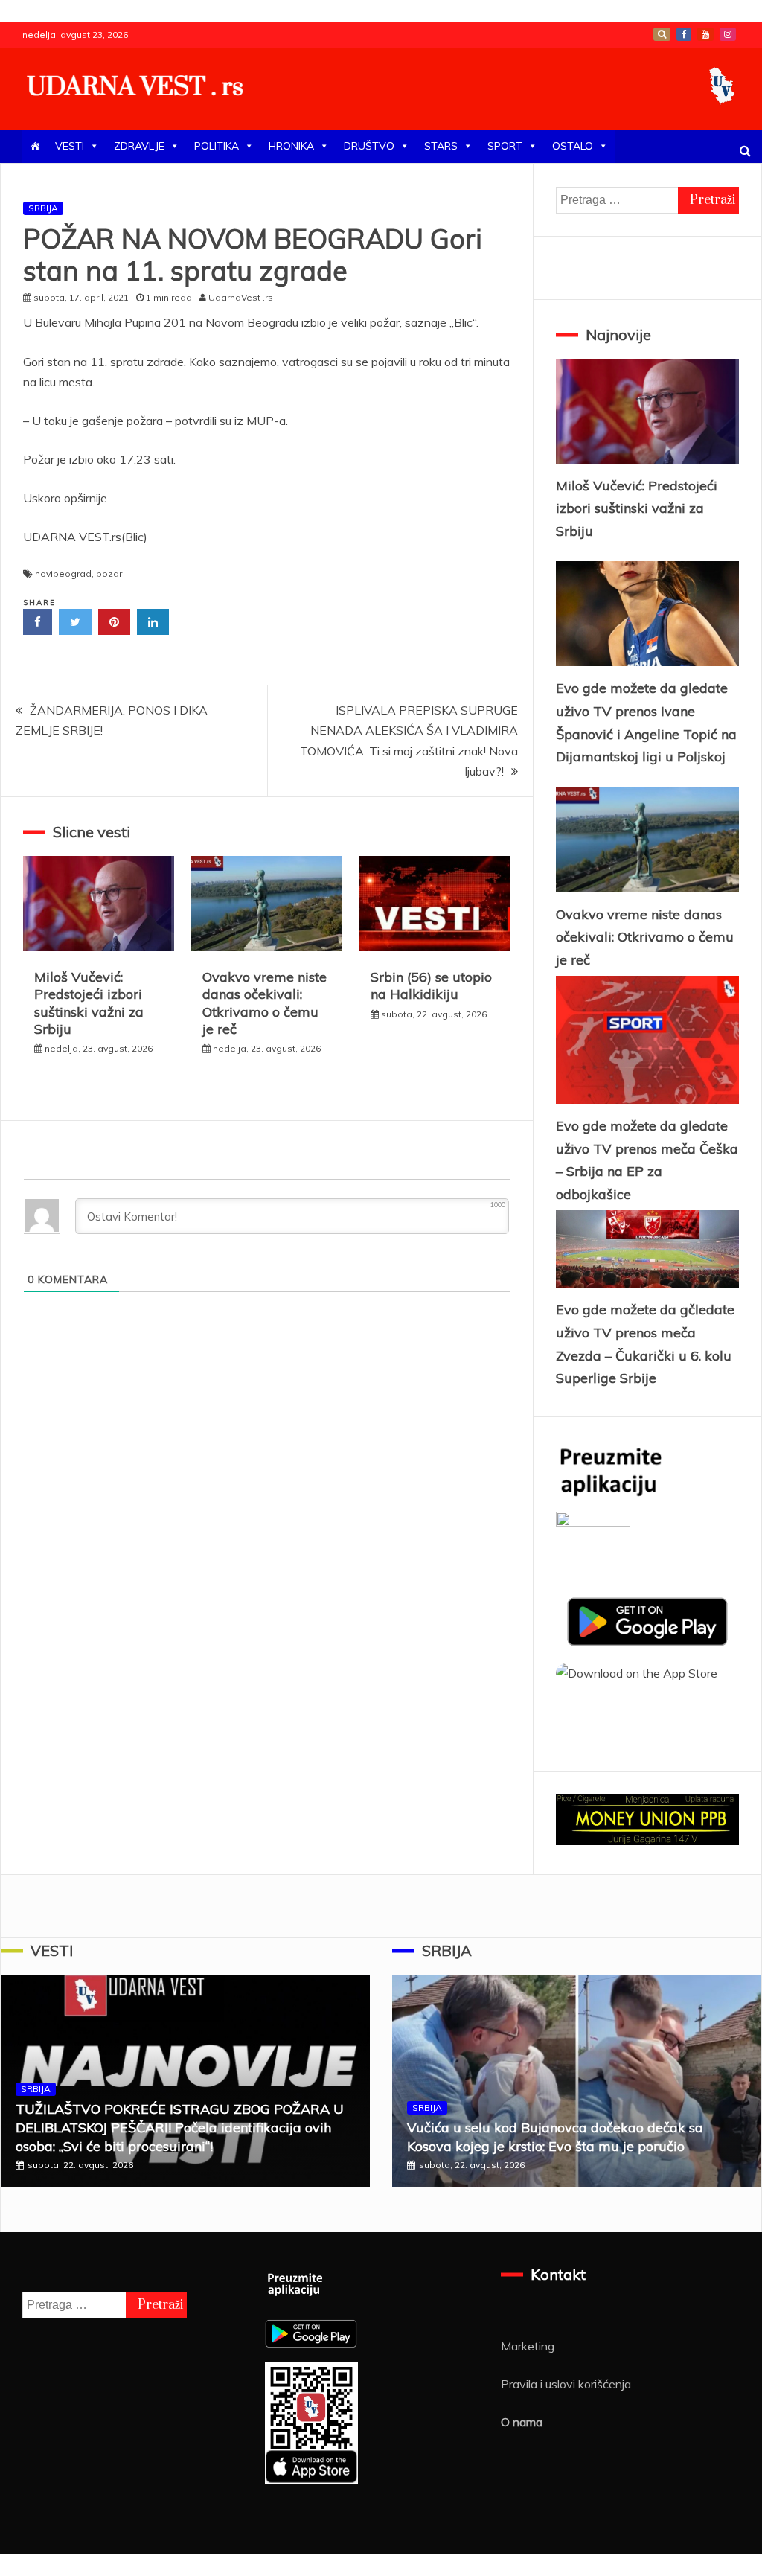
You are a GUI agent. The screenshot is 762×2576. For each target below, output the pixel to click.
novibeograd (63, 573)
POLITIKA (217, 146)
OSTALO (573, 146)
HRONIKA (291, 146)
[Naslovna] (35, 146)
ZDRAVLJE (139, 146)
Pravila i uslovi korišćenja (566, 2384)
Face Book (684, 34)
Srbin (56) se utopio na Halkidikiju (431, 985)
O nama (522, 2422)
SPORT (505, 146)
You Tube (705, 34)
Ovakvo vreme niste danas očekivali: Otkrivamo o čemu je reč (265, 1003)
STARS (441, 146)
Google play (662, 34)
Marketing (528, 2346)
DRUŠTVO (369, 146)
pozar (109, 573)
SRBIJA (43, 208)
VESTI (70, 146)
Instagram (728, 34)
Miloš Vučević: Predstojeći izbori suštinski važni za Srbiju (89, 1003)
